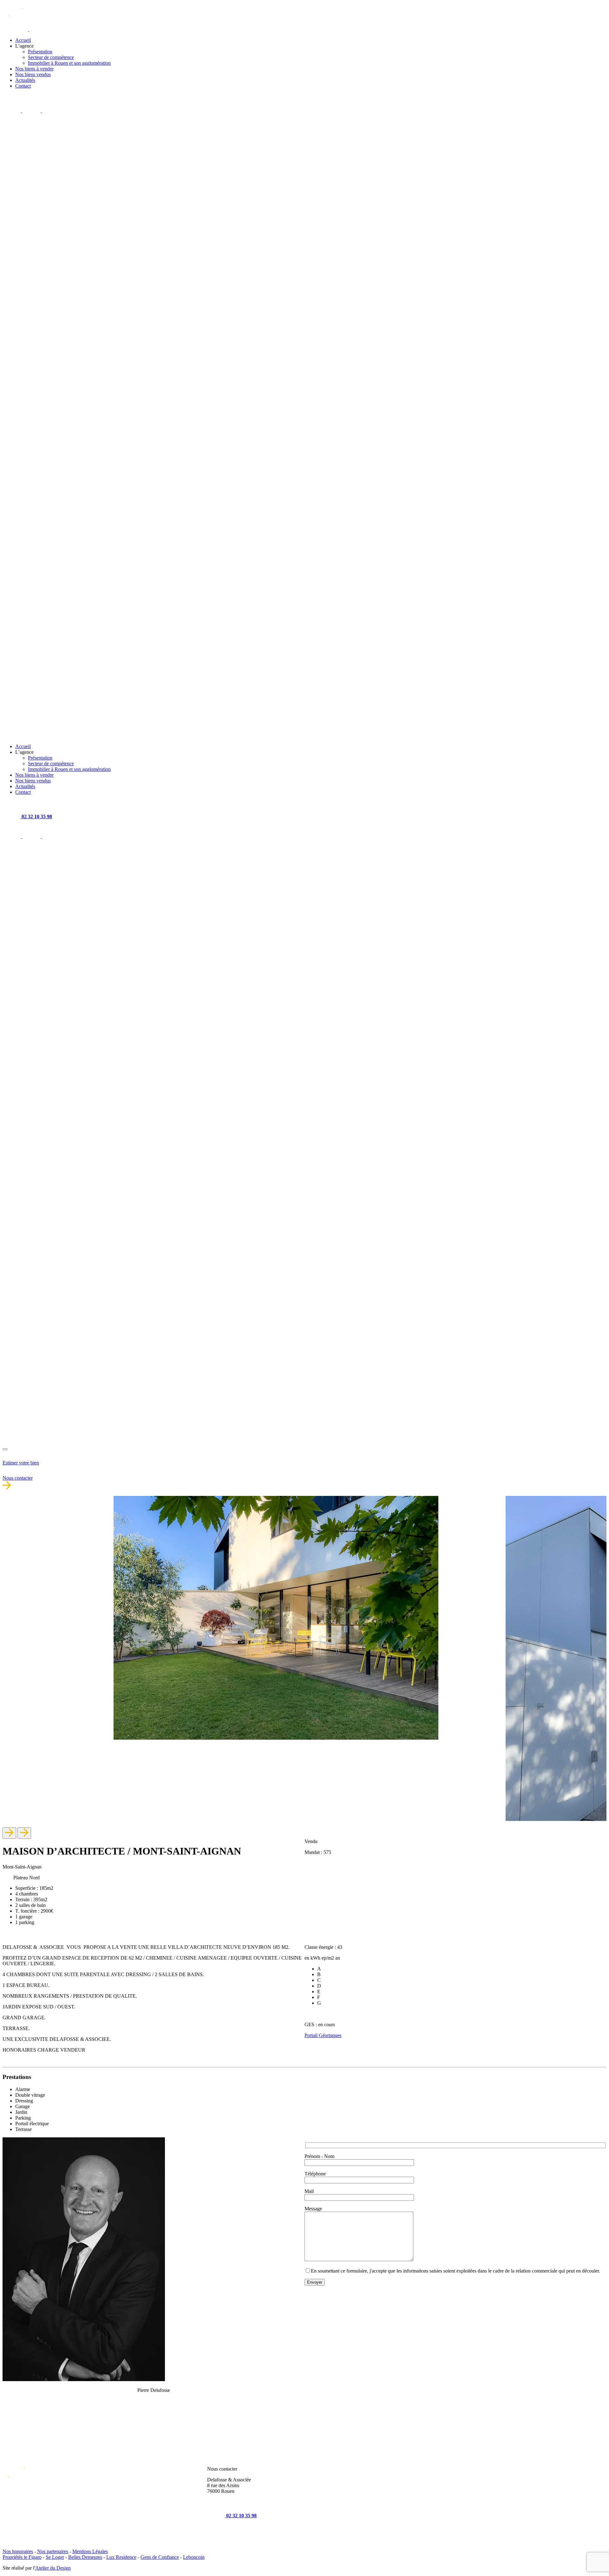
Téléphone (315, 2174)
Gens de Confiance (160, 2557)
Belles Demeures (85, 2557)
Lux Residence (121, 2557)
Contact (23, 86)
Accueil (23, 40)
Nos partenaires (53, 2551)
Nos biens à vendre (34, 69)
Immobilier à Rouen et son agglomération (69, 63)
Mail (309, 2191)
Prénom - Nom (319, 2156)
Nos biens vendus (33, 74)
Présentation (40, 52)
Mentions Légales (90, 2551)
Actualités (25, 80)
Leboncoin (194, 2557)
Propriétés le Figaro (22, 2557)
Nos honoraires (18, 2551)
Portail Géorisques (323, 2035)
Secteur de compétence (51, 57)
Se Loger (55, 2557)
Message (313, 2209)
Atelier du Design (53, 2568)
